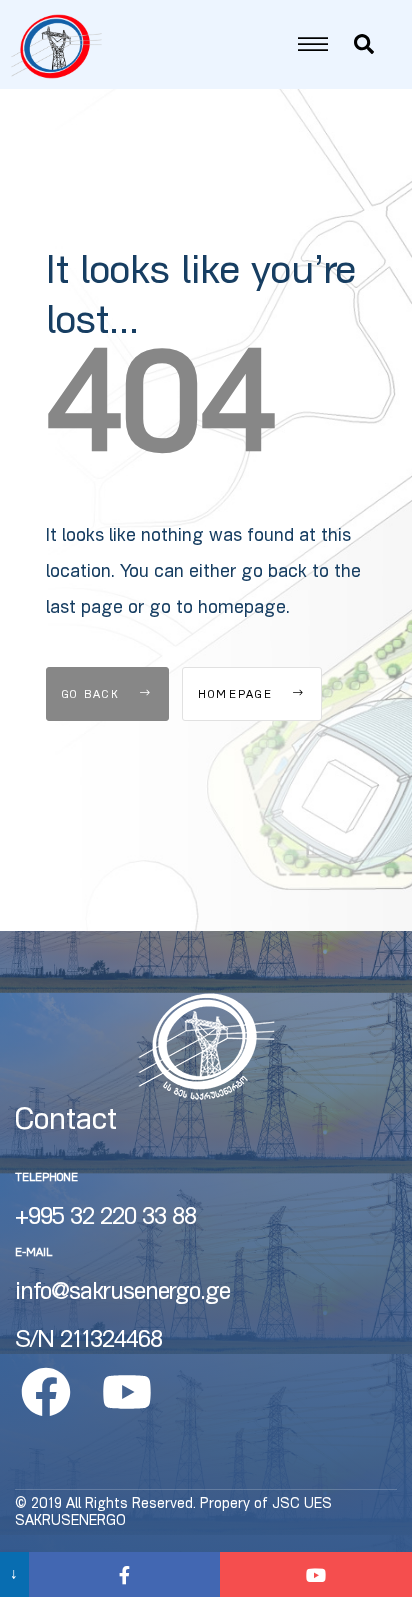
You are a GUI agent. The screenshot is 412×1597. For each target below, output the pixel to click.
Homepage (238, 695)
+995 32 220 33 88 (105, 1219)
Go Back (93, 695)
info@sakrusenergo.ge (122, 1294)
